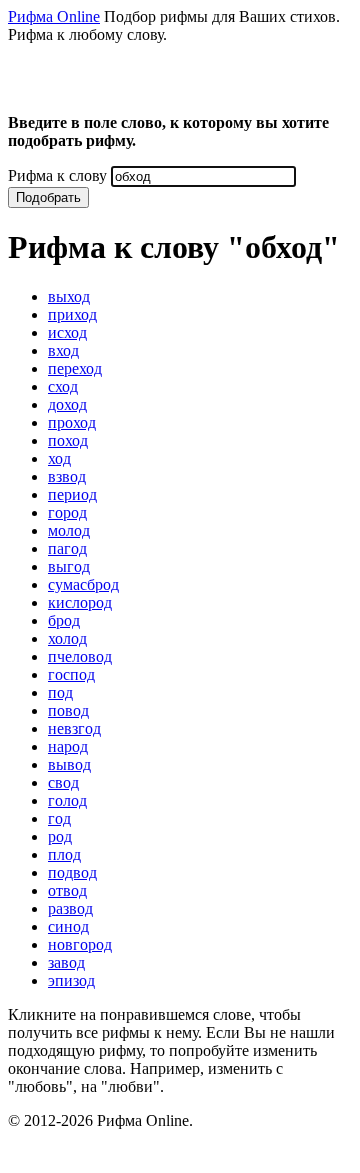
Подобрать (48, 197)
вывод (69, 764)
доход (67, 404)
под (60, 692)
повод (68, 710)
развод (70, 908)
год (59, 818)
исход (67, 332)
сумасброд (83, 584)
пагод (67, 548)
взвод (67, 476)
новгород (80, 944)
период (72, 494)
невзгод (74, 728)
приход (72, 314)
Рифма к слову (57, 175)
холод (67, 638)
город (67, 512)
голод (67, 800)
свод (63, 782)
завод (66, 962)
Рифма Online (54, 16)
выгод (69, 566)
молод (69, 530)
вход (63, 350)
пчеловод (80, 656)
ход (59, 458)
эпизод (71, 980)
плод (64, 854)
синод (68, 926)
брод (64, 620)
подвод (72, 872)
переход (75, 368)
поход (68, 440)
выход (69, 296)
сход (63, 386)
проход (72, 422)
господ (71, 674)
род (60, 836)
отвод (67, 890)
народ (68, 746)
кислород (80, 602)
